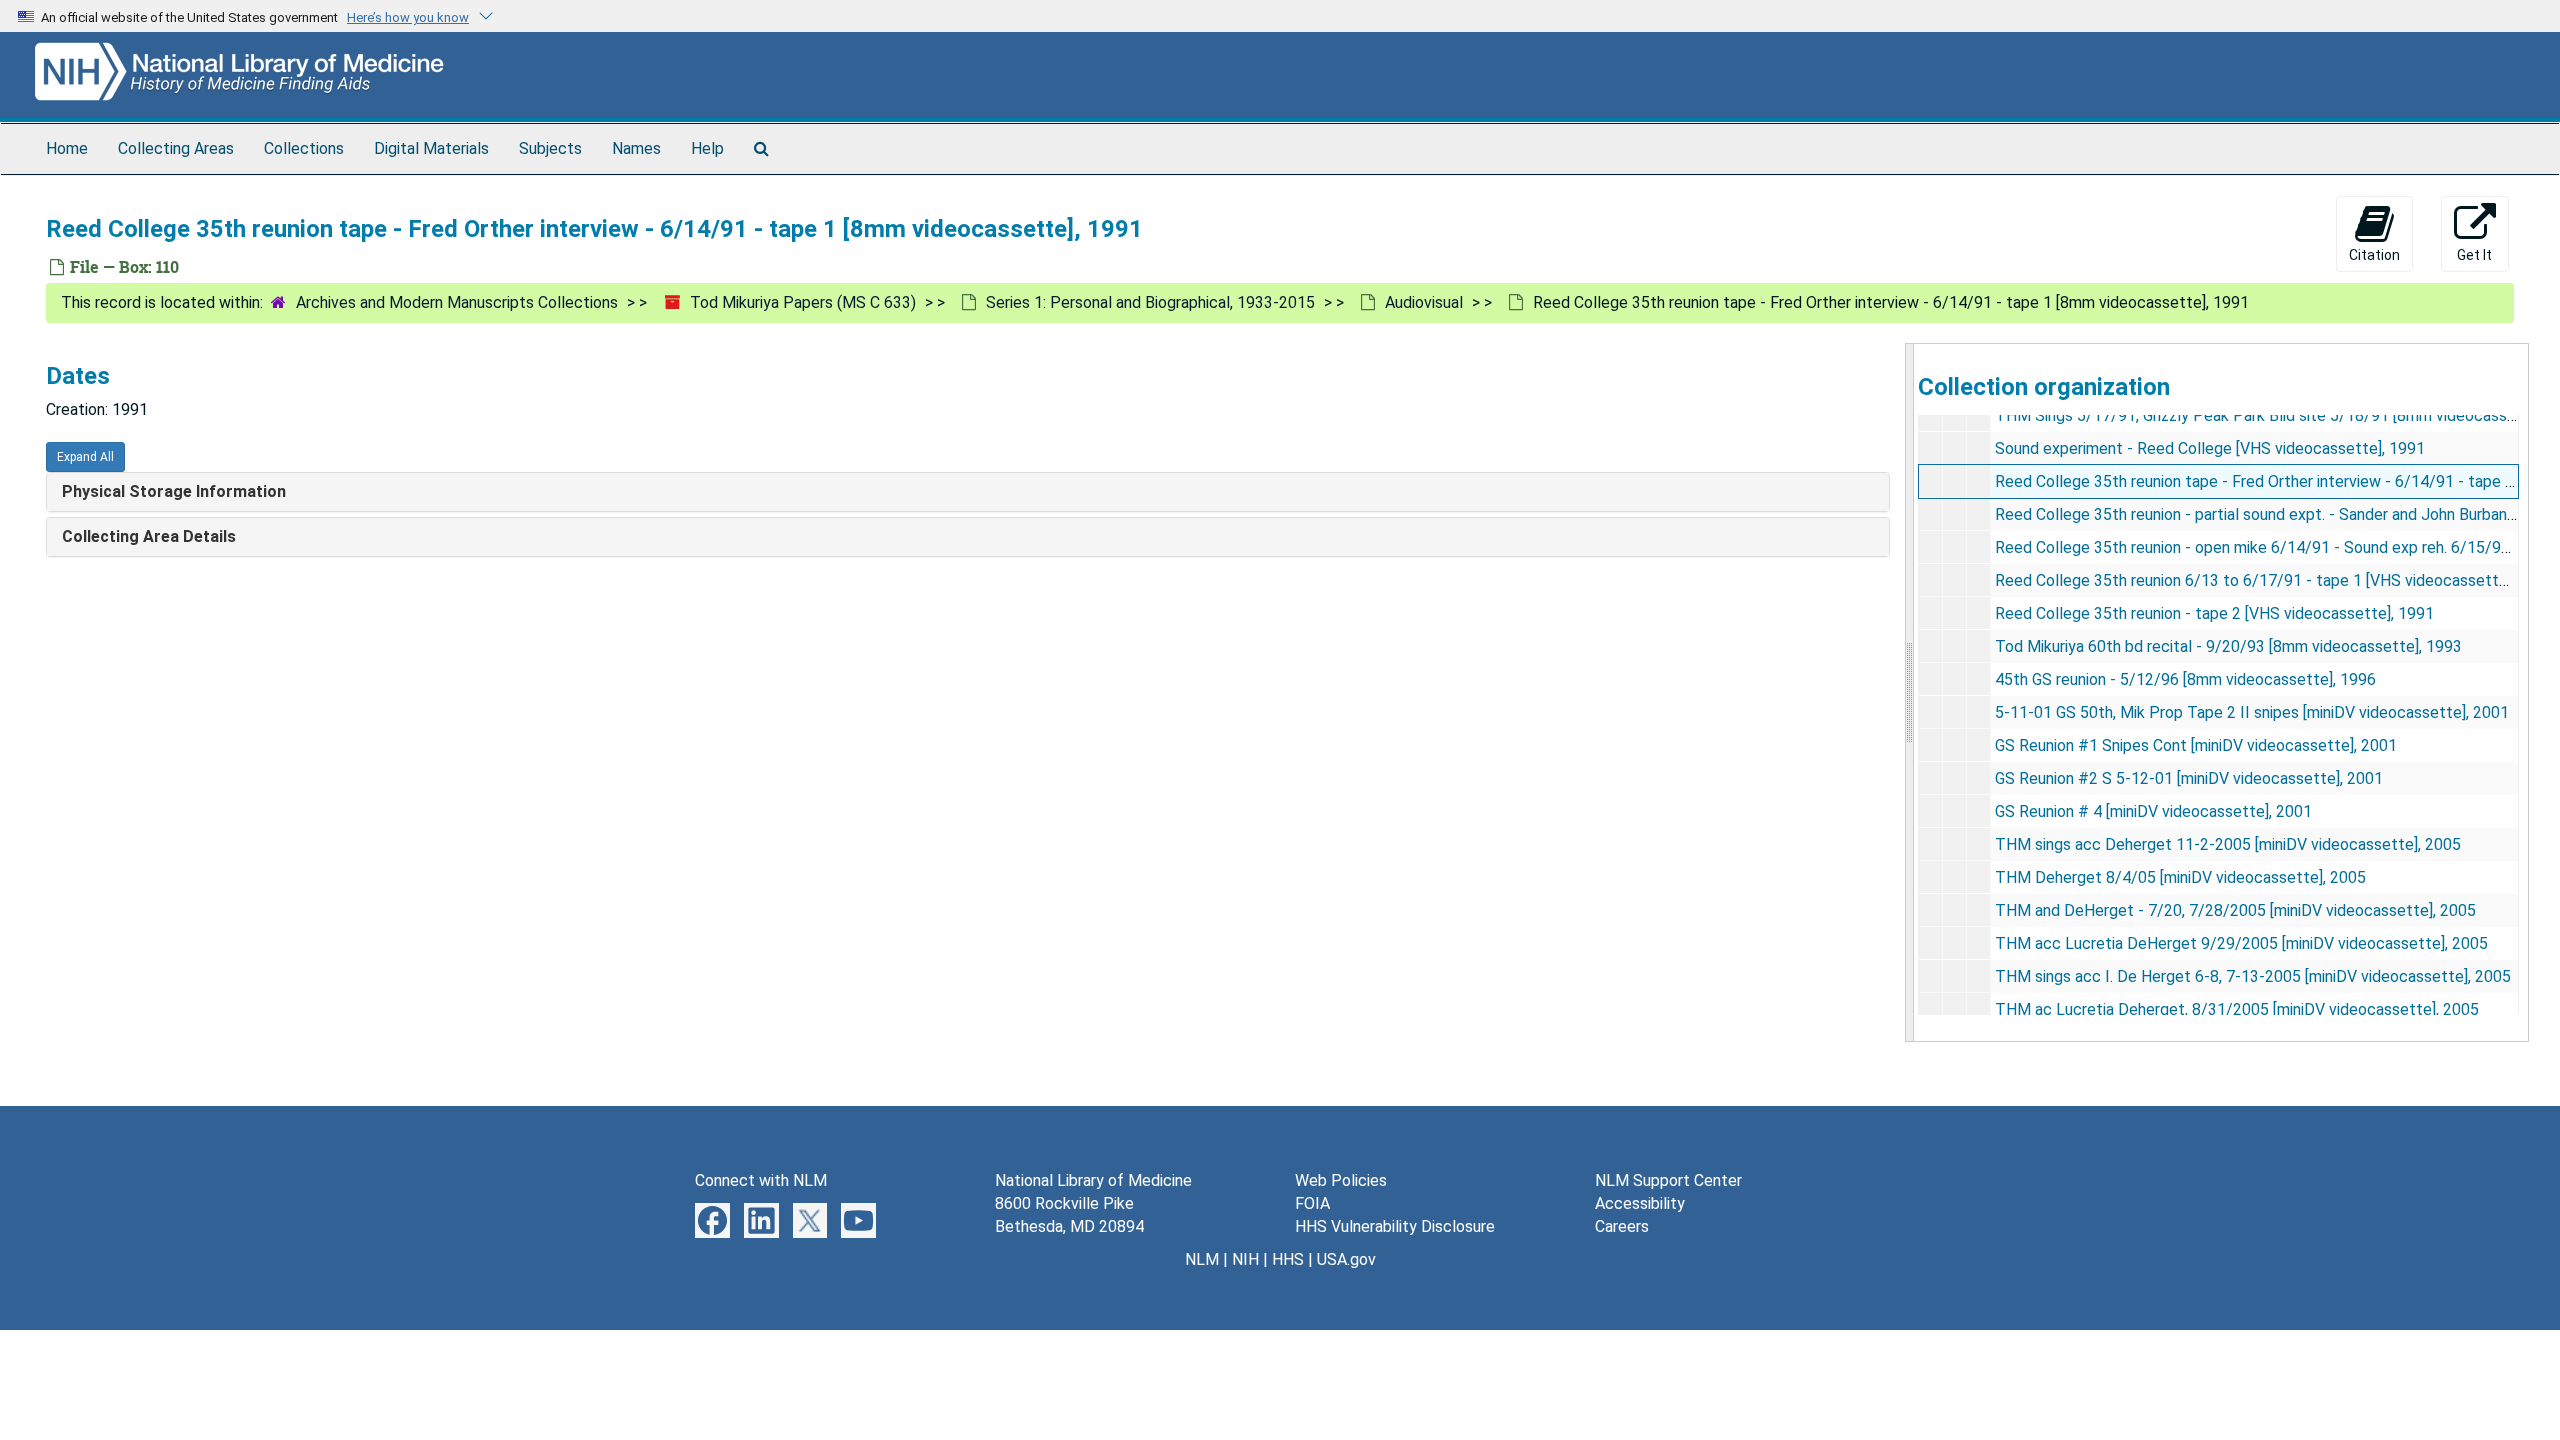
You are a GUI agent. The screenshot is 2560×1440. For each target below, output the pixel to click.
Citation (2374, 255)
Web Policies (1341, 1180)
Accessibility (1640, 1203)
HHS (1288, 1259)
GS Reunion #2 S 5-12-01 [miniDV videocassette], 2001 (2189, 778)
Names (636, 148)
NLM (1202, 1259)
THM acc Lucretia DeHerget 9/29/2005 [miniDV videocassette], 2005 (2241, 943)
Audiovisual (1424, 302)
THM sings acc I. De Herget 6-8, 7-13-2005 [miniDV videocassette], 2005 (2253, 976)
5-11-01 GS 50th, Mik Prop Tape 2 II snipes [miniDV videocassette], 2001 (2252, 712)
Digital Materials (431, 148)
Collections (304, 148)
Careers (1622, 1226)
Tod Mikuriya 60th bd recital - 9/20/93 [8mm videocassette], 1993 (2228, 646)
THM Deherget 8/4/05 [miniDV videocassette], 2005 (2180, 877)
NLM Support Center (1668, 1180)
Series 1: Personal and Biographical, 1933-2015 (1150, 302)
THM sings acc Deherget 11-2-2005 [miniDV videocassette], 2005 (2228, 844)
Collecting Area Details (149, 536)
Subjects (550, 148)
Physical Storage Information (174, 491)
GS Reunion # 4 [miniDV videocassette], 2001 (2153, 811)
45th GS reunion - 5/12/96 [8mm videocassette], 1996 (2185, 679)
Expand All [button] (85, 457)
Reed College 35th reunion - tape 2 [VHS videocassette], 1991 (2214, 613)
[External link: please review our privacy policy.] (712, 1219)
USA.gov (1346, 1259)
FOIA (1312, 1203)
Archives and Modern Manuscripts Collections (457, 302)
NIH (1245, 1259)
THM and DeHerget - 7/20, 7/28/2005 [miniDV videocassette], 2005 (2235, 910)
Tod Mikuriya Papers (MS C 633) (803, 302)
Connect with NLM (761, 1180)
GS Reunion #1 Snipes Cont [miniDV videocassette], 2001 (2196, 745)
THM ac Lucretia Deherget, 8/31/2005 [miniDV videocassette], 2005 (2237, 1009)
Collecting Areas (176, 148)
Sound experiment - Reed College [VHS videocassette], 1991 (2210, 448)
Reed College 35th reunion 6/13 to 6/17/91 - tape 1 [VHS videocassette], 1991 (2275, 580)
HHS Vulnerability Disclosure (1395, 1226)
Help (707, 148)
